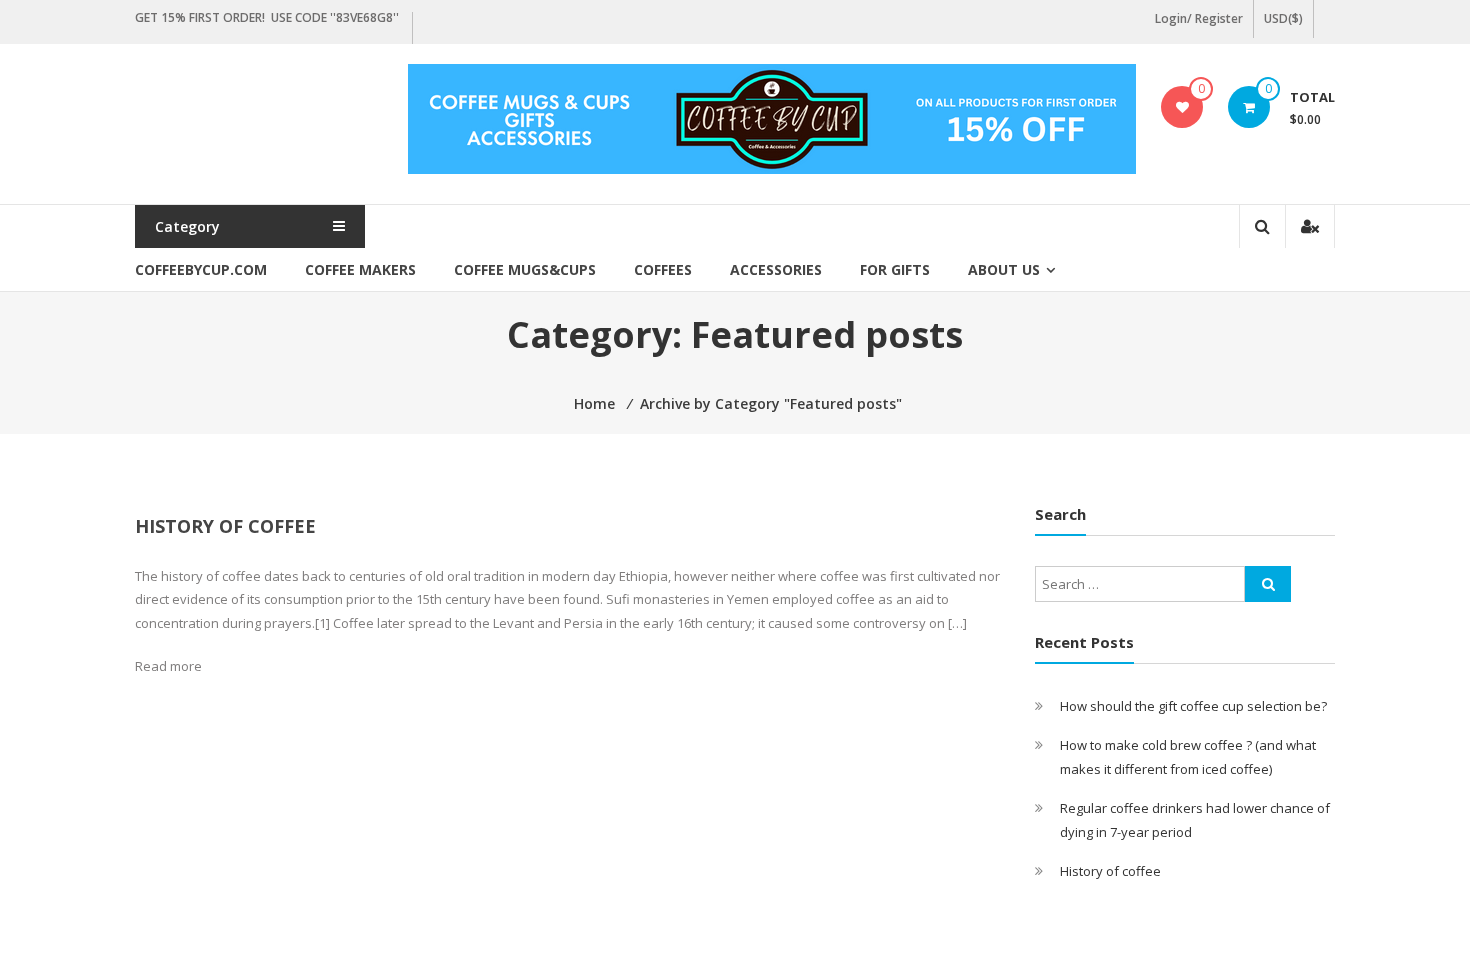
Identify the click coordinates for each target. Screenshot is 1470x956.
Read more (168, 666)
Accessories (776, 269)
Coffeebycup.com (201, 269)
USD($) (1283, 18)
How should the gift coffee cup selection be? (1193, 706)
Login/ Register (1199, 18)
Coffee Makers (360, 269)
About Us (1004, 269)
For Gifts (895, 269)
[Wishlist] (1182, 107)
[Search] (1268, 584)
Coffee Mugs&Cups (525, 269)
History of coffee (225, 526)
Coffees (663, 269)
